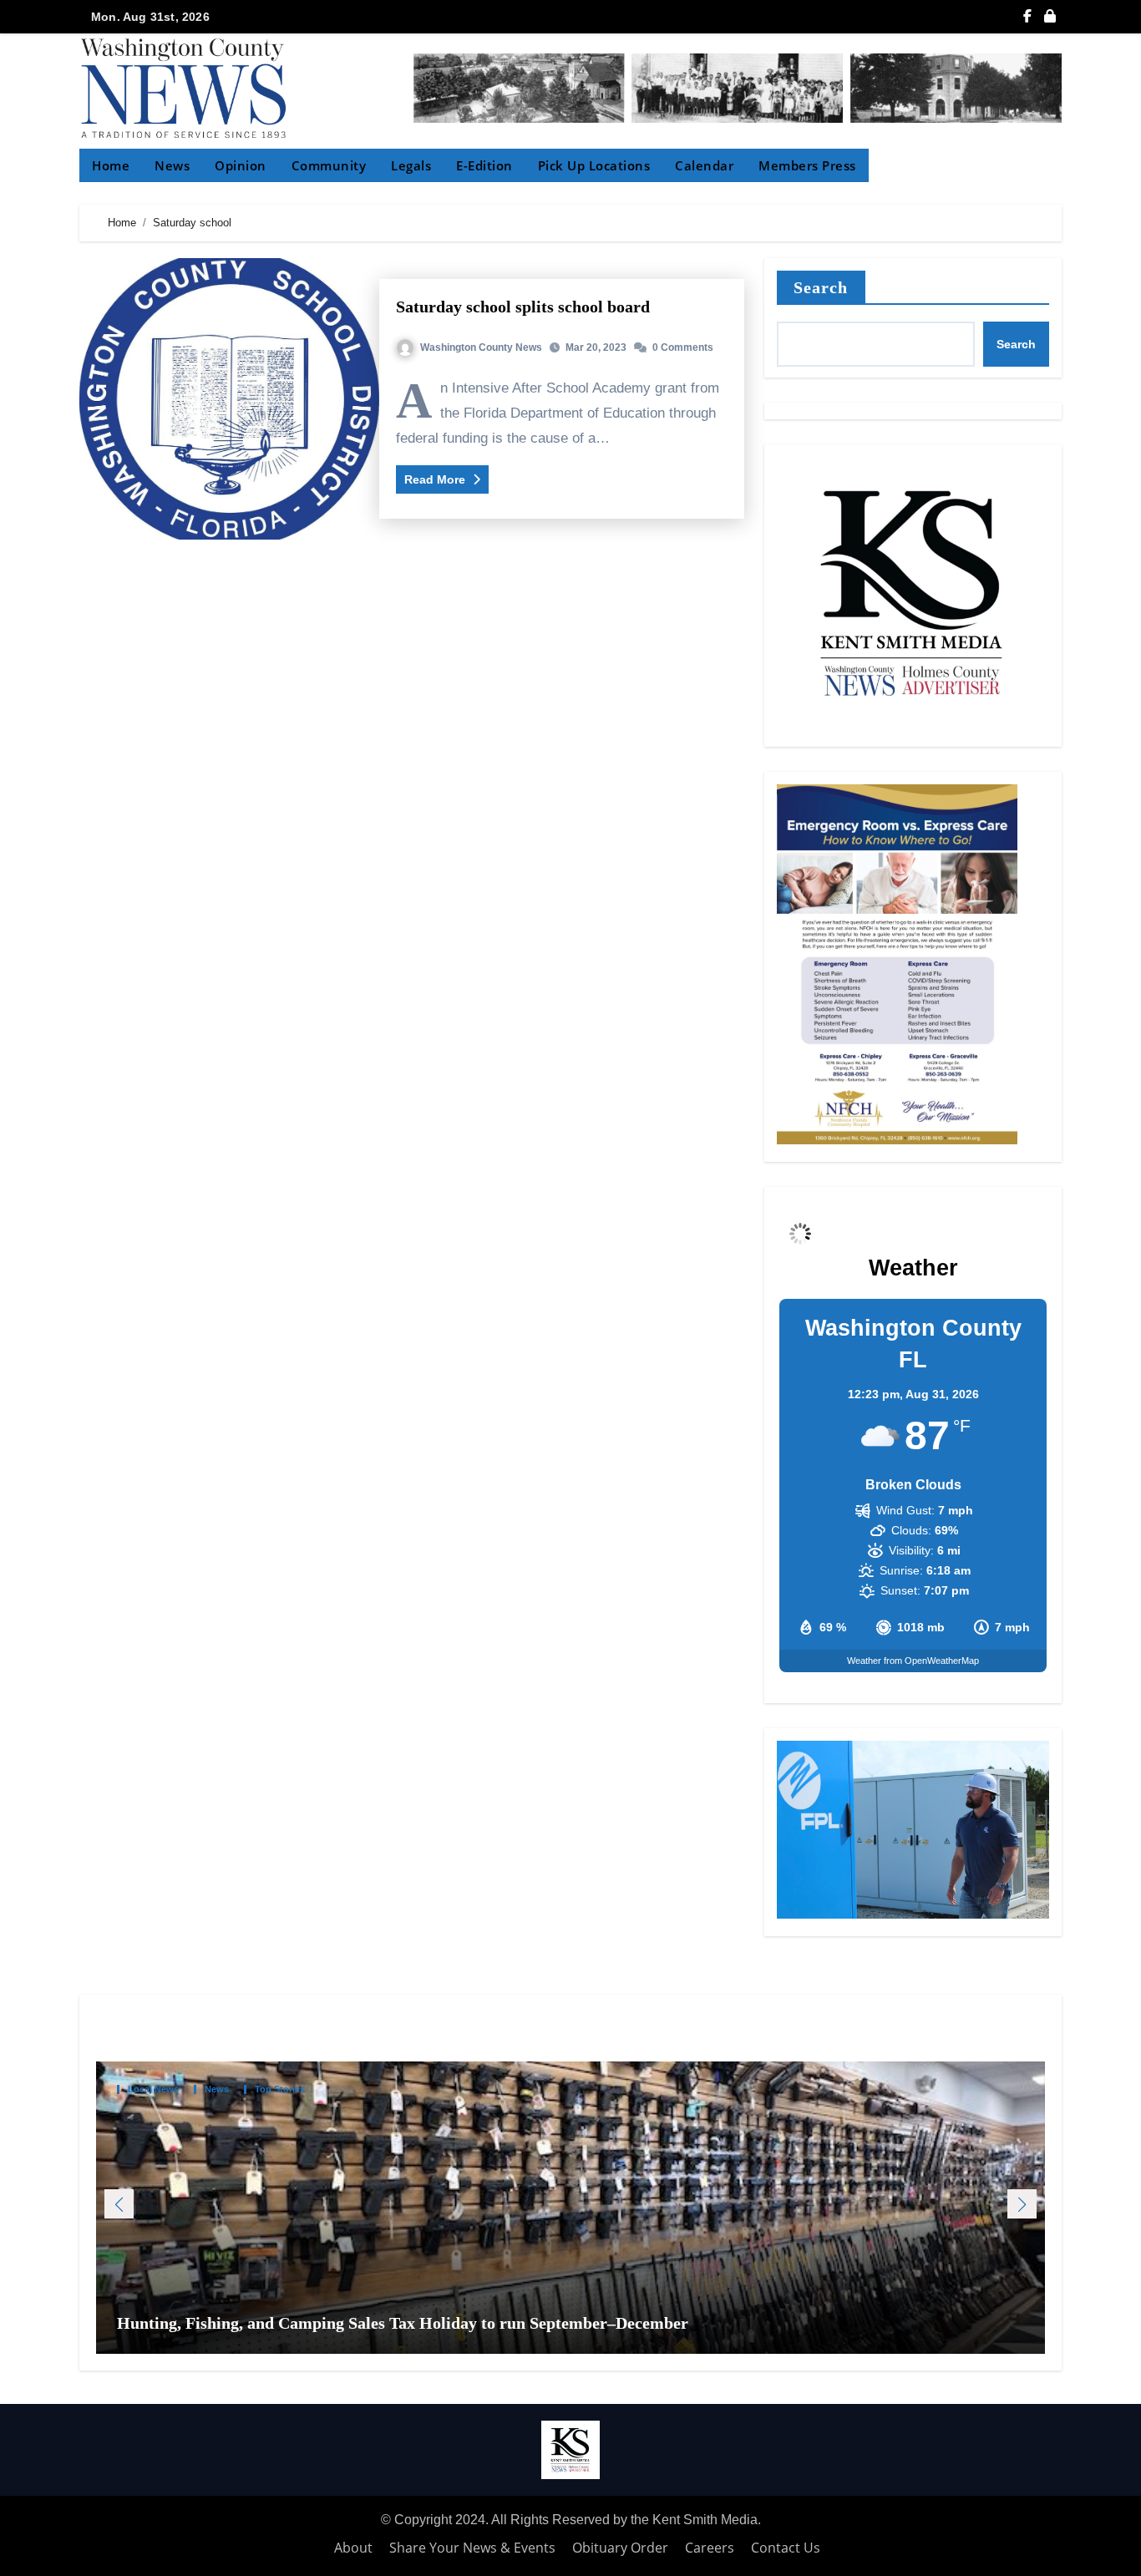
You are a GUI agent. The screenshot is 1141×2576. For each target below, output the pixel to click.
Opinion (241, 165)
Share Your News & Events (472, 2548)
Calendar (704, 165)
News (172, 165)
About (353, 2548)
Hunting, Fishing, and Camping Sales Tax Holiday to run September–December (405, 2323)
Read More (436, 479)
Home (111, 165)
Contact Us (786, 2548)
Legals (411, 165)
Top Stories (280, 2089)
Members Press (807, 165)
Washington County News (481, 347)
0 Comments (683, 347)
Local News (153, 2089)
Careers (710, 2548)
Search (821, 287)
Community (329, 165)
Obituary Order (620, 2548)
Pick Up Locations (594, 165)
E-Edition (484, 165)
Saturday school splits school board (523, 307)
